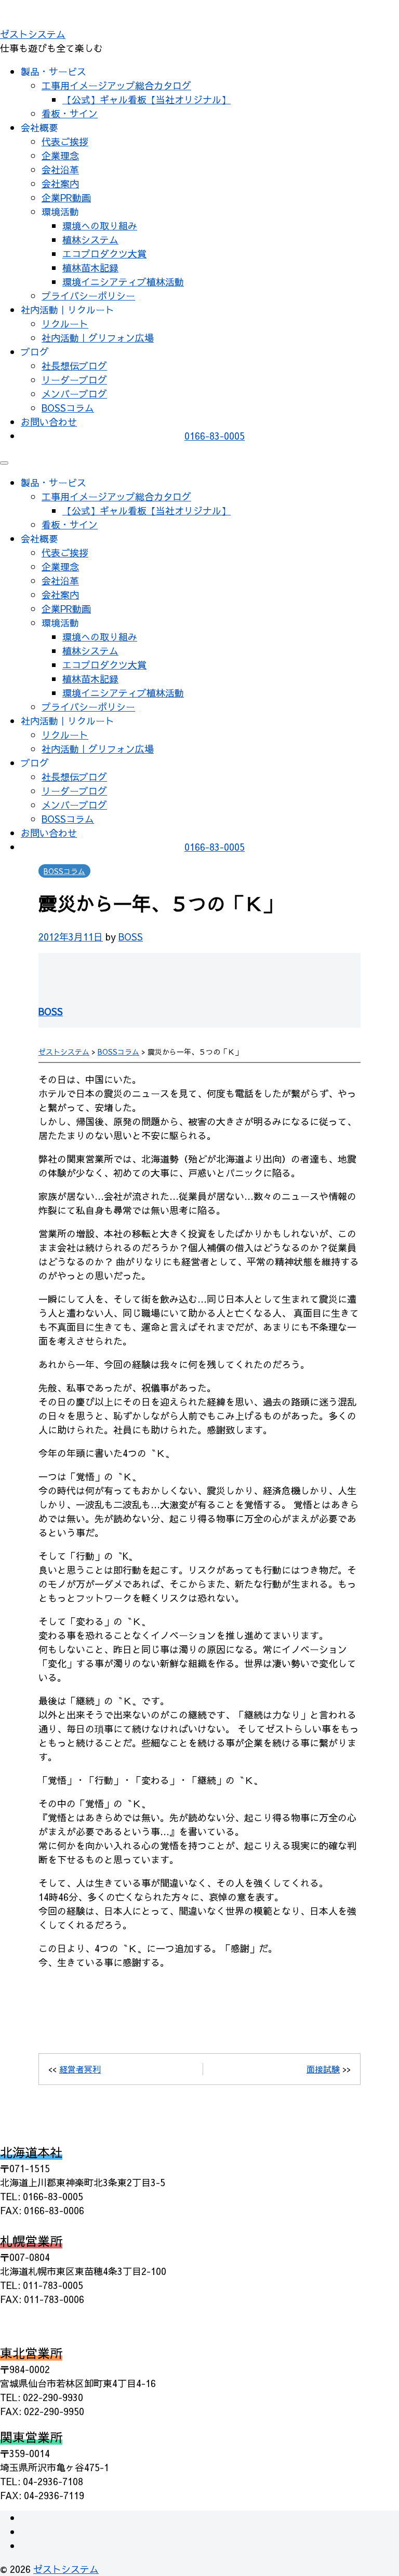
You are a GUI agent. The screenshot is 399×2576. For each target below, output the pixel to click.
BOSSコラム (68, 408)
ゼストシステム (33, 34)
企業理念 (60, 155)
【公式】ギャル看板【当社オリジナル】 (147, 99)
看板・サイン (70, 113)
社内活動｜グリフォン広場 (98, 338)
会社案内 (60, 183)
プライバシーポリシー (88, 296)
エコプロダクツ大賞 (104, 254)
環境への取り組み (100, 226)
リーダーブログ (74, 380)
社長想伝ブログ (74, 366)
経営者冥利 (80, 2069)
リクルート (65, 324)
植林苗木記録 (90, 268)
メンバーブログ (74, 394)
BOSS (131, 937)
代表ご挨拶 (65, 141)
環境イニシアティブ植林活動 (123, 282)
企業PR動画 (66, 197)
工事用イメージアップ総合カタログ (116, 85)
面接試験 (323, 2069)
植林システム (90, 240)
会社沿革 (60, 169)
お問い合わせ (49, 422)
